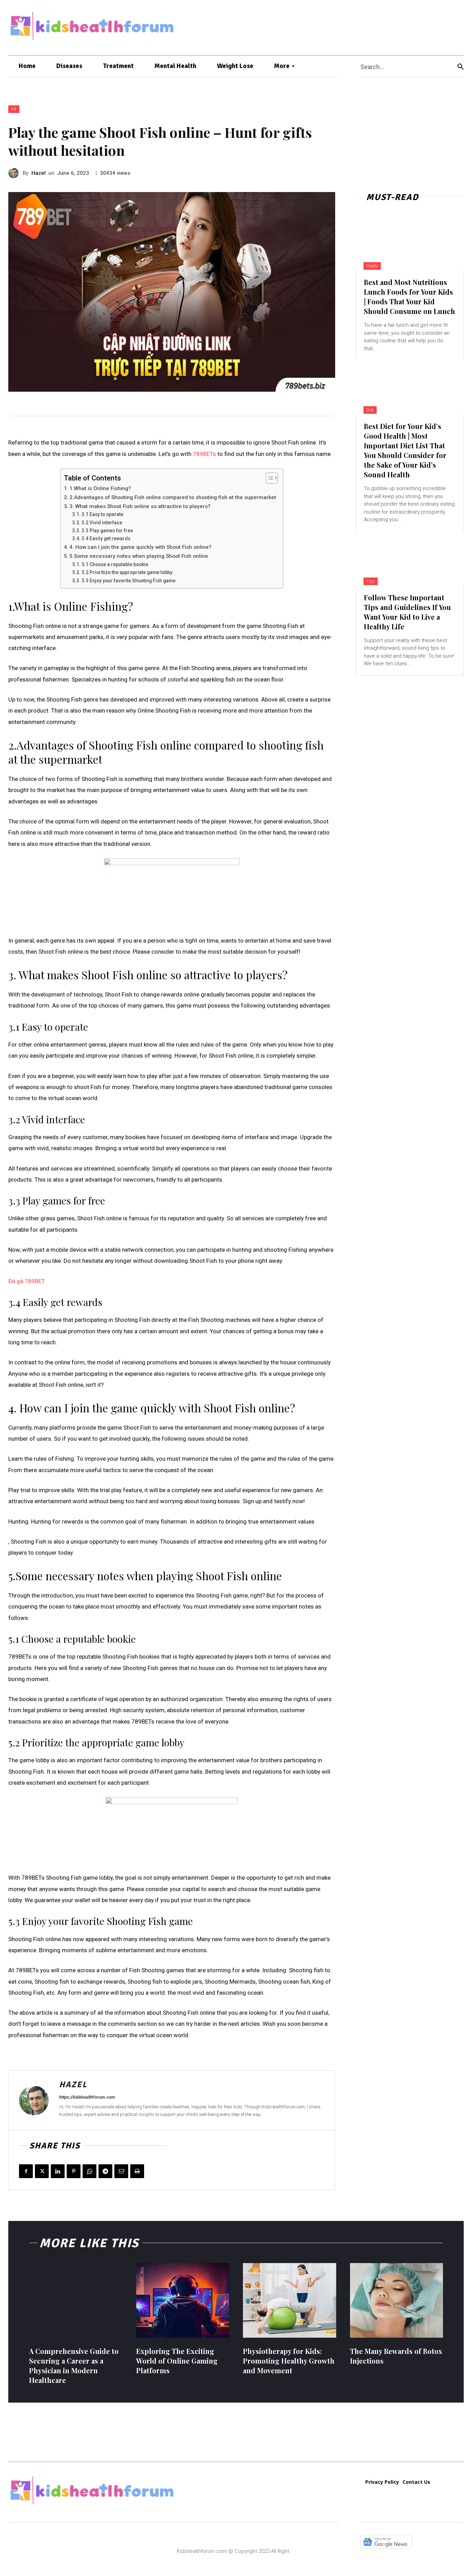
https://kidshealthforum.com (87, 2097)
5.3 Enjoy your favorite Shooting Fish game (129, 581)
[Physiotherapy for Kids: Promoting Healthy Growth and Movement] (290, 2300)
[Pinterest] (74, 2171)
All (14, 109)
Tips (371, 581)
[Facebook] (26, 2171)
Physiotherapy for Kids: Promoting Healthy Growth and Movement (289, 2361)
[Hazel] (16, 173)
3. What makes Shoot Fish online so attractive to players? (140, 506)
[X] (42, 2171)
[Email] (121, 2171)
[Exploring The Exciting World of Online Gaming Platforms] (183, 2300)
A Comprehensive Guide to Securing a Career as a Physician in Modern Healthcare (74, 2365)
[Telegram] (105, 2171)
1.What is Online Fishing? (100, 488)
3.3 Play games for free (107, 531)
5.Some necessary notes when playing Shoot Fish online (139, 556)
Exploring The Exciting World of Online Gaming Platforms (177, 2361)
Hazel (39, 173)
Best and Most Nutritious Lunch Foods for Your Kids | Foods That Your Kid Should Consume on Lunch (409, 297)
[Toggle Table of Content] (268, 478)
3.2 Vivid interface (102, 523)
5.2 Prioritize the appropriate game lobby (127, 572)
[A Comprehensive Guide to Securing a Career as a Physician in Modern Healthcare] (76, 2300)
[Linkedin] (58, 2171)
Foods (372, 266)
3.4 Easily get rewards (106, 538)
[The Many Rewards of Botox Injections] (397, 2300)
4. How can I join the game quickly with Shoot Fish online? (140, 547)
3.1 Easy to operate (102, 514)
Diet (370, 410)
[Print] (137, 2171)
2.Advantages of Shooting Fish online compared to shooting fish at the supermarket (173, 497)
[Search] (461, 66)
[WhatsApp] (89, 2171)
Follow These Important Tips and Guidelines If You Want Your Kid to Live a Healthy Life (407, 612)
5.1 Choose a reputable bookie (115, 564)
